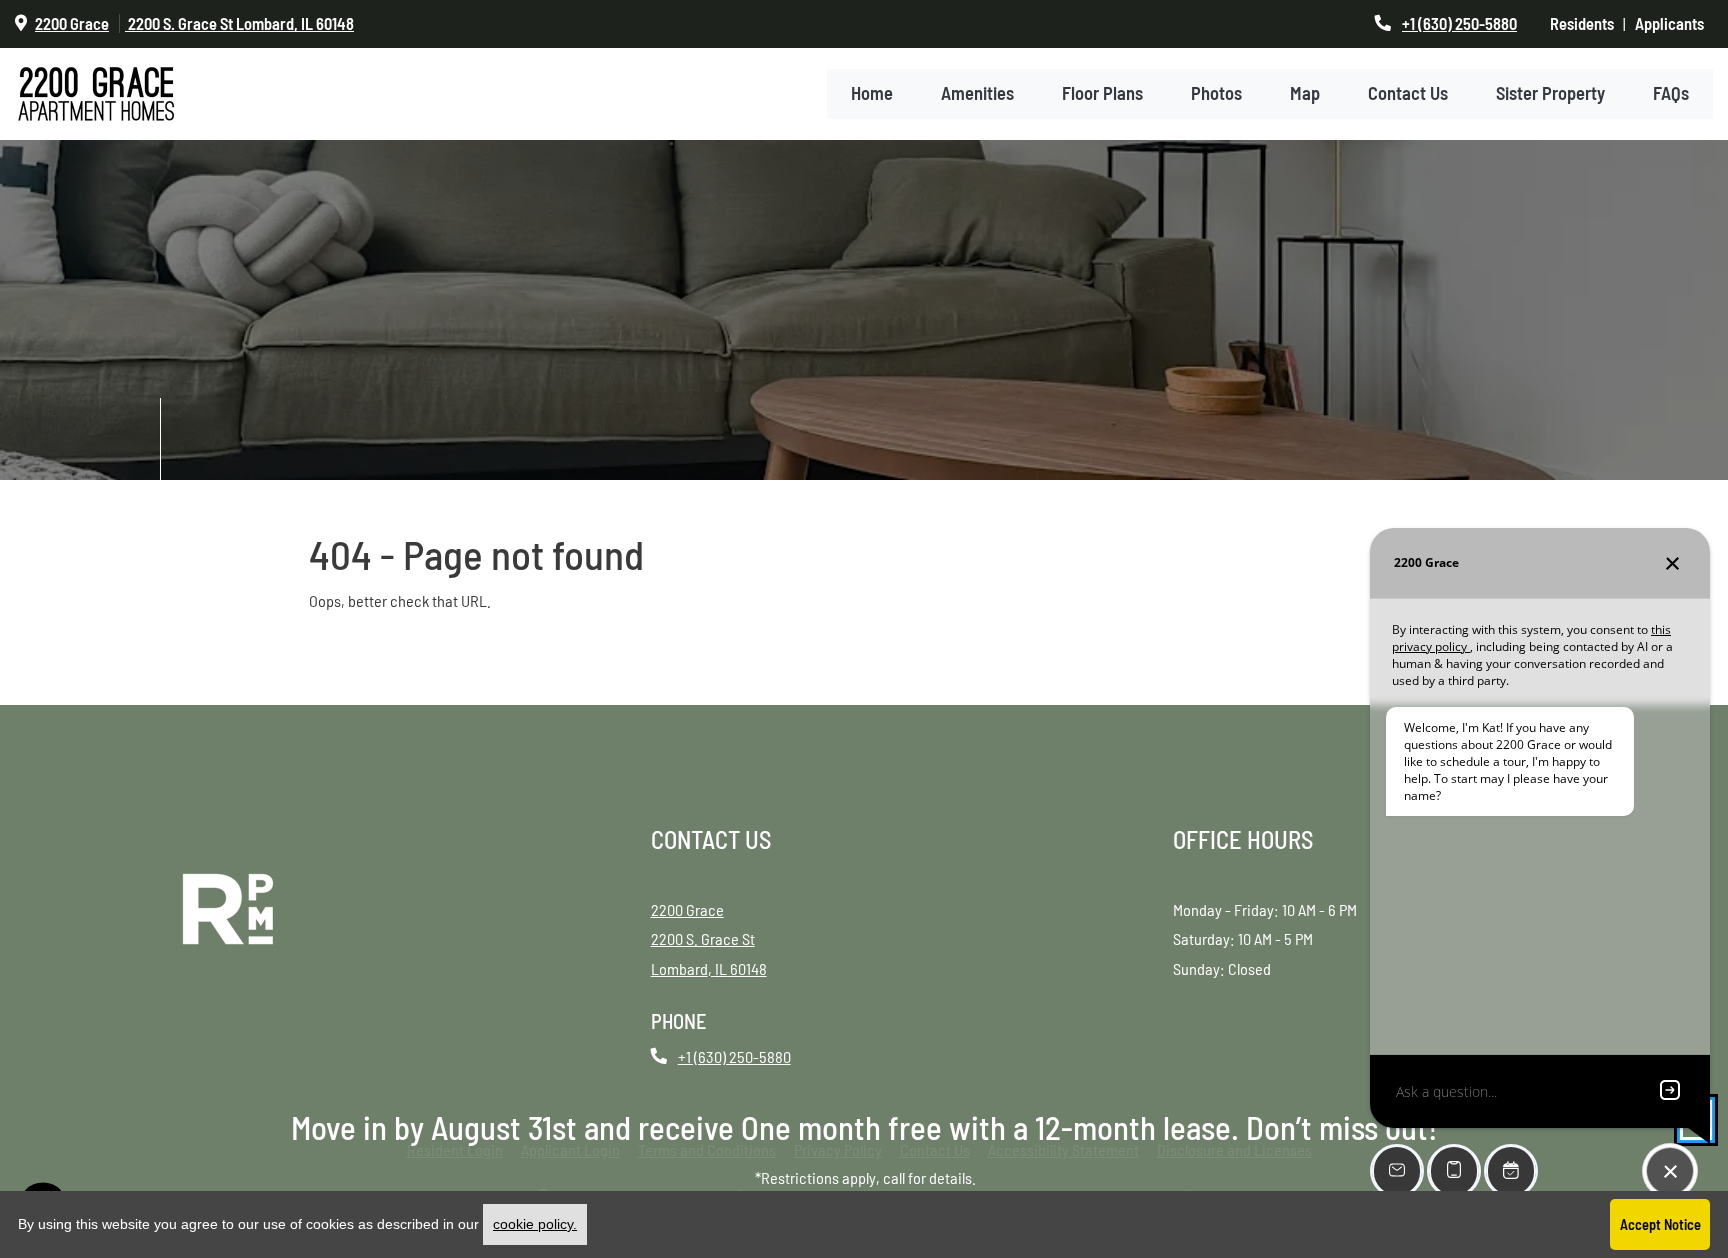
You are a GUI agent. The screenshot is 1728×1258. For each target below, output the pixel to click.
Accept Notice (1660, 1224)
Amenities (977, 110)
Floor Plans (1102, 110)
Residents (1586, 23)
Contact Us (1408, 110)
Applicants (1674, 23)
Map (1305, 110)
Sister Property (1550, 110)
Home (872, 110)
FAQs (1671, 110)
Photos (1216, 110)
